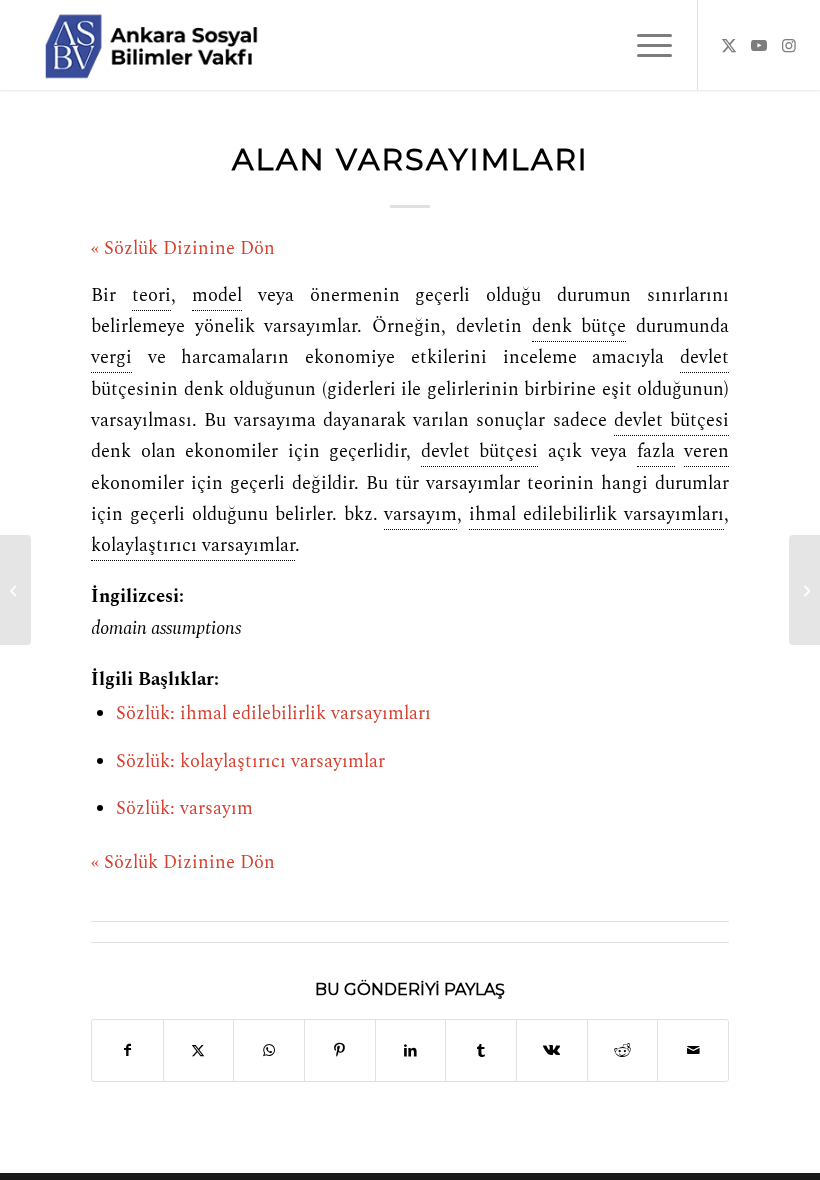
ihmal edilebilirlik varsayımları (596, 515)
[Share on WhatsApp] (269, 1050)
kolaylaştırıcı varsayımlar (193, 546)
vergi (111, 358)
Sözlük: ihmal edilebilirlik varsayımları (273, 714)
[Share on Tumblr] (481, 1050)
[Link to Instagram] (789, 45)
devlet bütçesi (671, 421)
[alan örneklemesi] (15, 590)
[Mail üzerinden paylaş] (693, 1050)
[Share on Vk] (552, 1050)
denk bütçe (579, 327)
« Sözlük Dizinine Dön (183, 249)
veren (706, 452)
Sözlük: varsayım (184, 809)
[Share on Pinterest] (340, 1050)
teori (151, 296)
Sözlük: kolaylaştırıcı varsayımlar (250, 762)
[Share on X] (199, 1050)
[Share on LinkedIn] (411, 1050)
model (217, 296)
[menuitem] (644, 45)
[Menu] (644, 45)
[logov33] (151, 45)
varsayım (420, 515)
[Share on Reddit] (623, 1050)
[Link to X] (729, 45)
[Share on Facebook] (127, 1050)
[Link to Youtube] (759, 45)
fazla (656, 452)
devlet (704, 358)
